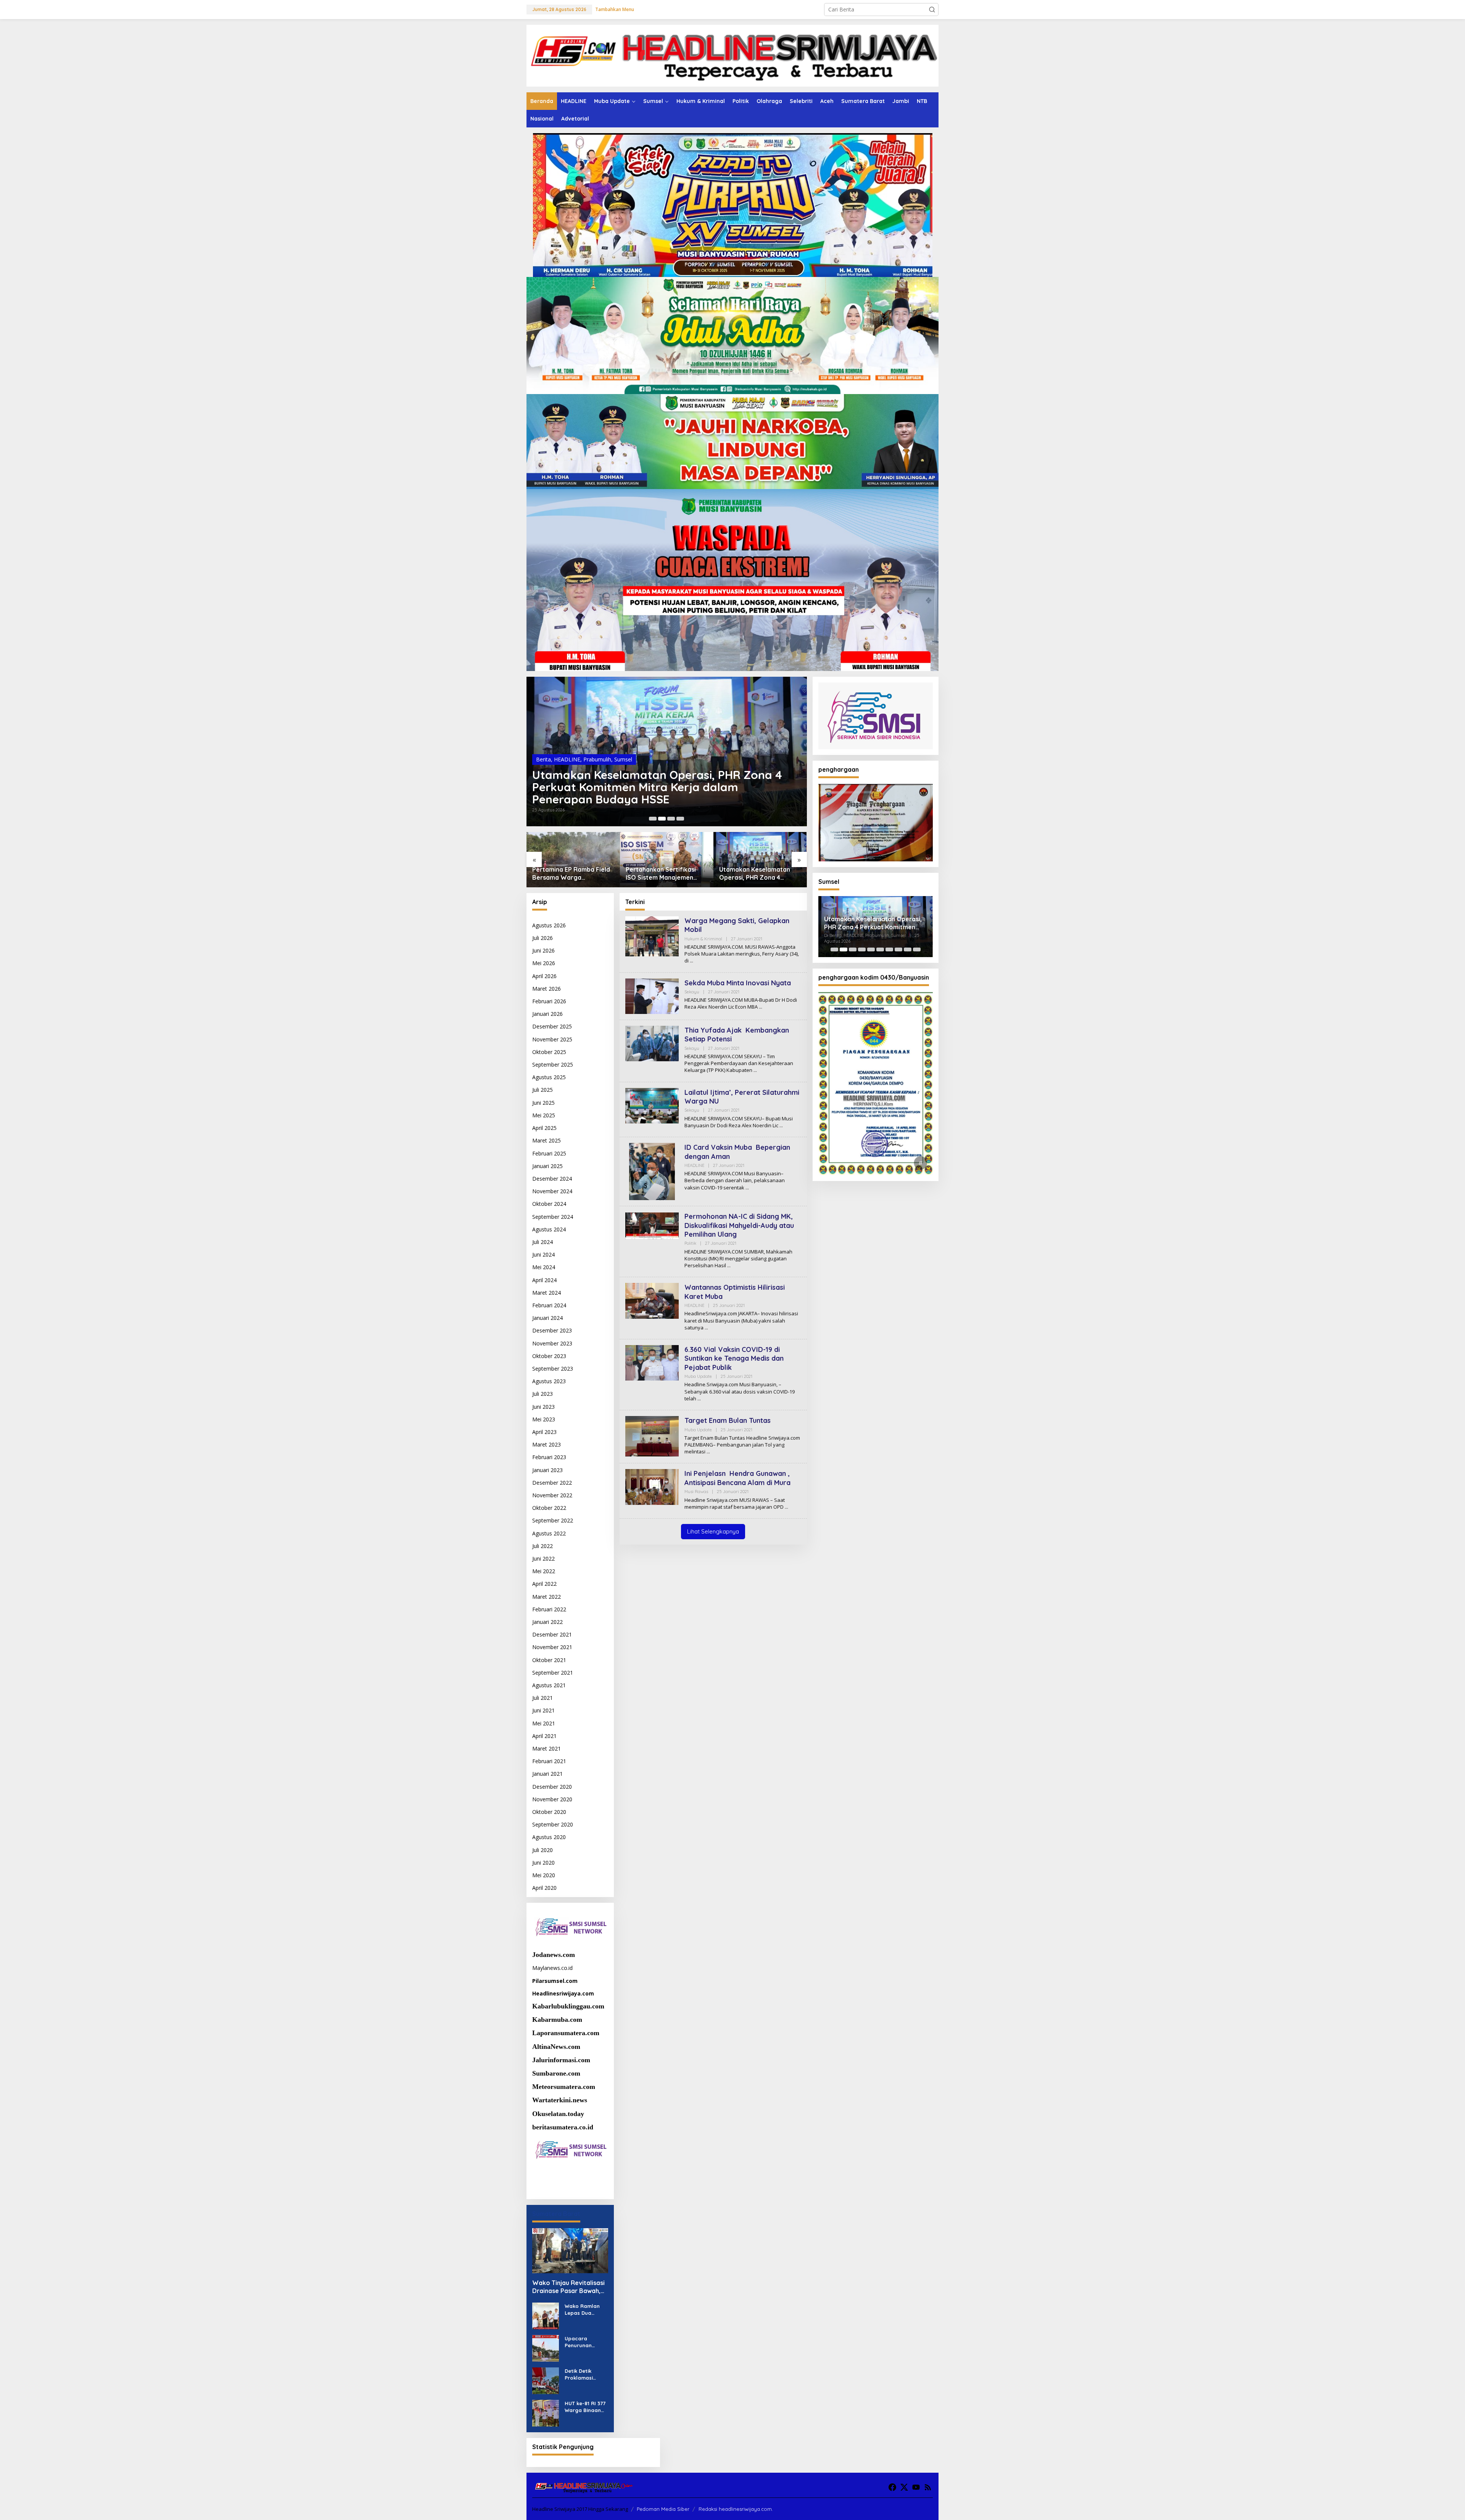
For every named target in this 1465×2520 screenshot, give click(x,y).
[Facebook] (892, 2487)
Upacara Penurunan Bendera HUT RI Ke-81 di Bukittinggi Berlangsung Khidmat (585, 2342)
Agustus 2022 (549, 1533)
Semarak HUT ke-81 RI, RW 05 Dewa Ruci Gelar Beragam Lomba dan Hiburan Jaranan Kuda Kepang (659, 787)
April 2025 (544, 1128)
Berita (572, 759)
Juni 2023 (543, 1407)
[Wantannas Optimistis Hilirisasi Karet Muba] (706, 1328)
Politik (690, 1243)
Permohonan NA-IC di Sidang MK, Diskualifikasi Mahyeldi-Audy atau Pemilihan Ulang (739, 1225)
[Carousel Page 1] (653, 819)
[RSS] (928, 2487)
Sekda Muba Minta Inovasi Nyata (738, 983)
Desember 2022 (552, 1483)
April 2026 (544, 976)
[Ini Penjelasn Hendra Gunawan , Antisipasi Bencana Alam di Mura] (786, 1507)
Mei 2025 (544, 1115)
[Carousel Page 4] (680, 819)
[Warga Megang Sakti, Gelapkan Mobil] (691, 961)
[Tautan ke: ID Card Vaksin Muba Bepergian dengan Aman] (652, 1171)
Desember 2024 (552, 1179)
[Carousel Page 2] (662, 819)
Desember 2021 (552, 1634)
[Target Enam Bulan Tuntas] (708, 1452)
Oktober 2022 (549, 1508)
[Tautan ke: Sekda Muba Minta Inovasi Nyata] (652, 995)
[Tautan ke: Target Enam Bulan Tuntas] (652, 1436)
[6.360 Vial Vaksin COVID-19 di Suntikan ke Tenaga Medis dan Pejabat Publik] (699, 1399)
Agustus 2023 (549, 1381)
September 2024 (553, 1217)
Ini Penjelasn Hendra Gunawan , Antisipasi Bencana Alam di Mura (737, 1478)
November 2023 (552, 1343)
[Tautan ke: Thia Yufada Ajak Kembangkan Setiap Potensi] (652, 1043)
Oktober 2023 (549, 1356)
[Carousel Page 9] (908, 949)
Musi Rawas (696, 1492)
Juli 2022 (543, 1546)
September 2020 (553, 1824)
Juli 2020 (543, 1850)
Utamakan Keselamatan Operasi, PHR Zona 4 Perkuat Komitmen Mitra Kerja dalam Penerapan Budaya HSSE (662, 874)
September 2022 (553, 1520)
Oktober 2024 (549, 1204)
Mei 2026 (544, 963)
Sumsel (621, 759)
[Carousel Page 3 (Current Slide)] (671, 819)
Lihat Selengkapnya (713, 1531)
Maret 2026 (547, 989)
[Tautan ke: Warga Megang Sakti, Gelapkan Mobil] (652, 936)
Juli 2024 (543, 1242)
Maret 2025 (547, 1140)
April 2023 (544, 1432)
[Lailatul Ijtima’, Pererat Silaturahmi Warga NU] (781, 1126)
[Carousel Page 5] (871, 949)
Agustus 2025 (549, 1077)
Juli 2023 (543, 1394)
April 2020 (544, 1888)
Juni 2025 (543, 1103)
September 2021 (553, 1673)
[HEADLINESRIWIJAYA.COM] (732, 55)
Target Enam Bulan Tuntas (728, 1420)
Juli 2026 (543, 938)
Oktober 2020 (549, 1812)
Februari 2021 (549, 1761)
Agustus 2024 (549, 1229)
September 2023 (553, 1369)
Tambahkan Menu (615, 9)
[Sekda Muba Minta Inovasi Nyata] (761, 1007)
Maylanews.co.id (552, 1968)
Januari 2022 (547, 1622)
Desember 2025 (552, 1026)
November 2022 (552, 1495)
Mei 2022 (544, 1571)
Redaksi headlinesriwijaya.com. (736, 2509)
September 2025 (553, 1064)
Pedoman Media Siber (663, 2509)
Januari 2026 (547, 1014)
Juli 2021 (543, 1698)
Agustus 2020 (549, 1837)
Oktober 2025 (549, 1052)
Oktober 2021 (549, 1660)
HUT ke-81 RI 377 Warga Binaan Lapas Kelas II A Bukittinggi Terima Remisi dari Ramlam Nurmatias (585, 2407)
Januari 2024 (547, 1318)
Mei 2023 (544, 1419)
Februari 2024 (549, 1305)
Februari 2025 (549, 1153)
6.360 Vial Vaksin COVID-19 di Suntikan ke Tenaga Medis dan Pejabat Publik (734, 1358)
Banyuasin (549, 759)
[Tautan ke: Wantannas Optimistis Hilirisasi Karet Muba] (652, 1300)
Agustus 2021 (549, 1685)
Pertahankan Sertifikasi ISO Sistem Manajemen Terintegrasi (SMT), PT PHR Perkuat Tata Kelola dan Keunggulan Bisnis (572, 874)
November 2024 (552, 1191)
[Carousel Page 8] (898, 949)
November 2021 (552, 1647)
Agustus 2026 (549, 925)
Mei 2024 (544, 1267)
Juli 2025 (543, 1090)
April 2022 (544, 1584)
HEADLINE (596, 759)
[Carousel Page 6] (880, 949)
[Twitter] (904, 2487)
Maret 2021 (547, 1748)
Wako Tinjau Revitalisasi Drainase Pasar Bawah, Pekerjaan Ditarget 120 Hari (568, 2287)
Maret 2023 (547, 1444)
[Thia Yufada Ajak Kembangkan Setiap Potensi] (755, 1070)
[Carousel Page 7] (889, 949)
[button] (932, 10)
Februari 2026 (549, 1001)
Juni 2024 (543, 1254)
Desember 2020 (552, 1787)
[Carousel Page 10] (917, 949)
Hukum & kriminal (703, 939)
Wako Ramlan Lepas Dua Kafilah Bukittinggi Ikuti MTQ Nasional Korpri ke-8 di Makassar (584, 2310)
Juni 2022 (543, 1559)
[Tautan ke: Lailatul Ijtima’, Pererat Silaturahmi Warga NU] (652, 1105)
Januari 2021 (547, 1774)
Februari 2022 (549, 1609)
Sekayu (692, 992)
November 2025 (552, 1039)
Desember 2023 (552, 1330)
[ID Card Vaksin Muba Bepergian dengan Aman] (747, 1188)
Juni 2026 (543, 950)
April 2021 (544, 1736)
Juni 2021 (543, 1710)
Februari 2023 (549, 1457)
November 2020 (552, 1799)
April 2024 (544, 1280)
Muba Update (698, 1376)
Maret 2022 (547, 1597)
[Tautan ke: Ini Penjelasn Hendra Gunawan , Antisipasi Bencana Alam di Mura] (652, 1486)
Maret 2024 (547, 1293)
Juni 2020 (543, 1863)
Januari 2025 (547, 1166)
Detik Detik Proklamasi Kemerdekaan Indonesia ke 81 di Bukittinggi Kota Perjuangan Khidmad (586, 2374)
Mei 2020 (544, 1875)
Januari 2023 (547, 1470)
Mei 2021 (544, 1723)
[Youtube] (916, 2487)
